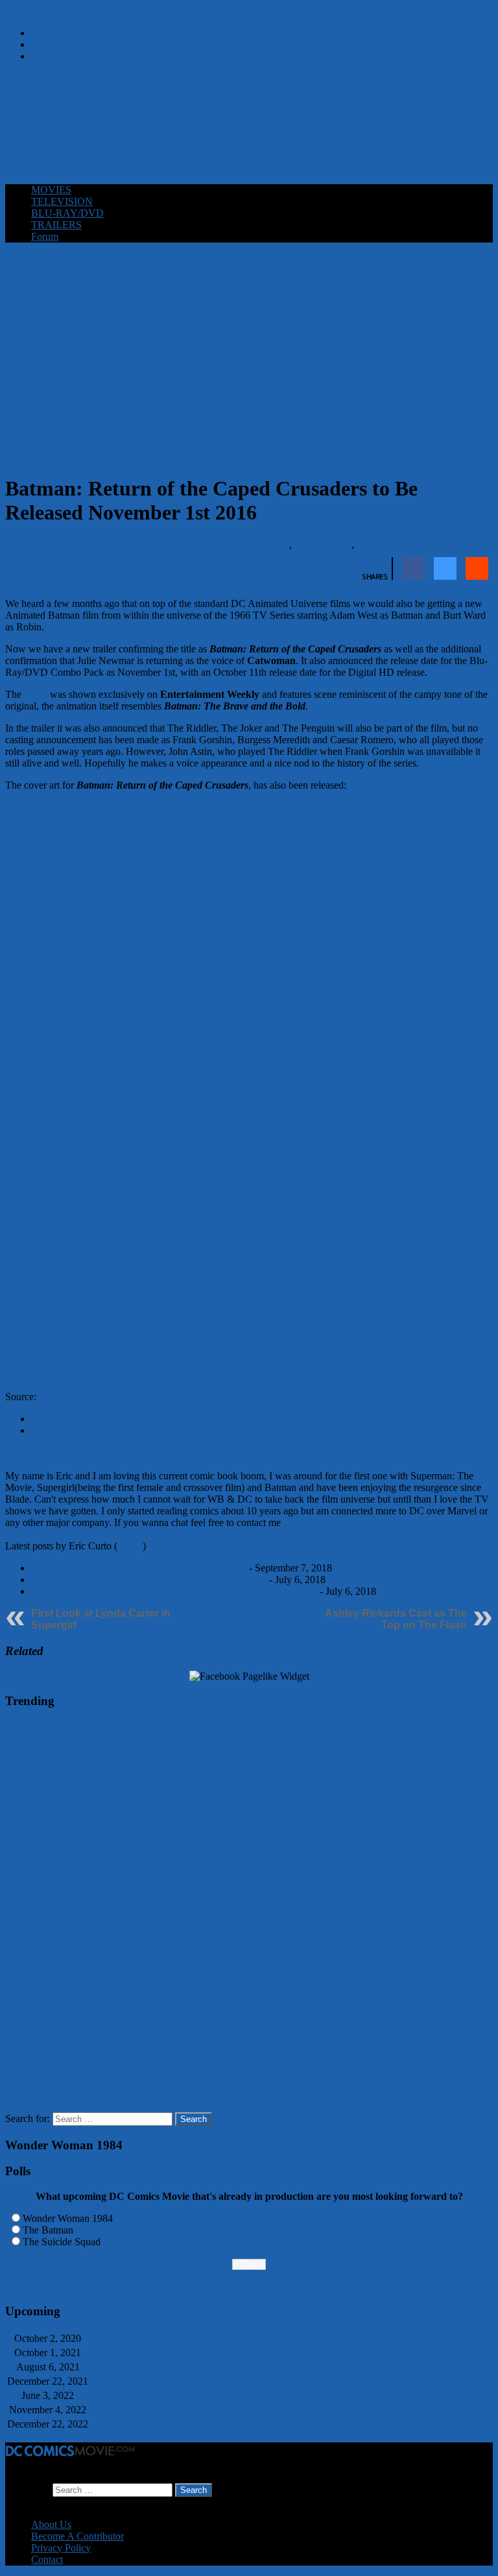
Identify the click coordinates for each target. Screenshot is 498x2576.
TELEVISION (62, 201)
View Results (249, 2286)
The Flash (136, 2395)
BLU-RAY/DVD (67, 213)
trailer (36, 694)
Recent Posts (57, 1430)
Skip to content (36, 11)
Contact (47, 2559)
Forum (45, 236)
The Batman (48, 2230)
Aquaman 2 (136, 2424)
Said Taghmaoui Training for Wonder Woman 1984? (139, 1568)
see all (130, 1546)
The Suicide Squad (62, 2242)
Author (46, 1419)
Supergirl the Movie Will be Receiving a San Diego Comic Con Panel (174, 1591)
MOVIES (51, 190)
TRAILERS (56, 225)
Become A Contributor (77, 2536)
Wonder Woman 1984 (68, 2218)
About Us (51, 2524)
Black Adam (136, 2381)
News (369, 544)
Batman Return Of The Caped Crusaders (206, 544)
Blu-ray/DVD (323, 544)
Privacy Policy (61, 2548)
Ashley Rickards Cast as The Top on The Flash (396, 1619)
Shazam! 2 (136, 2410)
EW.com (57, 1397)
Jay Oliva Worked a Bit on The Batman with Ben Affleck (149, 1580)
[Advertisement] (249, 142)
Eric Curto (98, 544)
